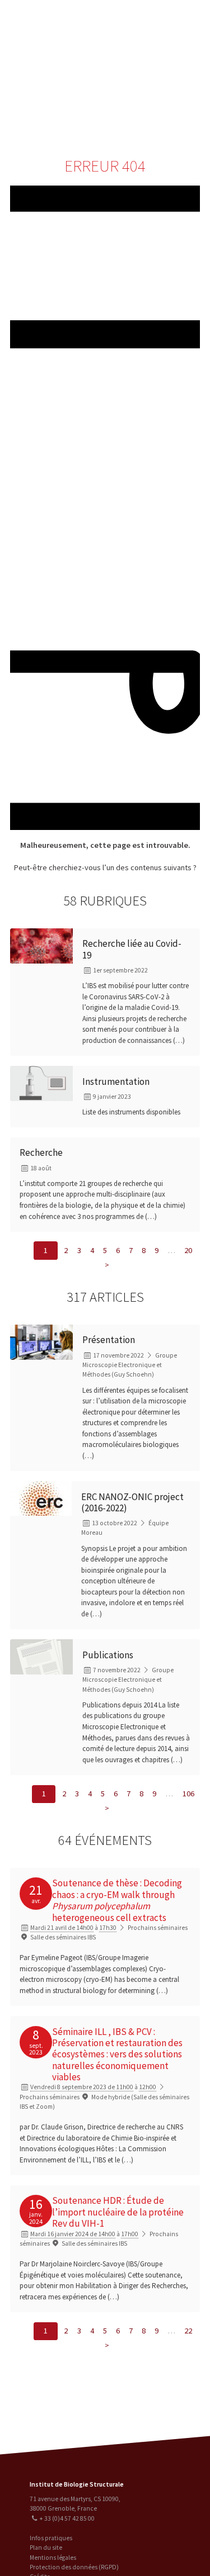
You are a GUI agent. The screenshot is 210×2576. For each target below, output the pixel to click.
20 (188, 1250)
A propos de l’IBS (158, 20)
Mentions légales (53, 2558)
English (66, 73)
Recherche (160, 43)
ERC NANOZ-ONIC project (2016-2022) (132, 1502)
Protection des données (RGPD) (74, 2567)
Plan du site (46, 2547)
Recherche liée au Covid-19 (132, 949)
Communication (160, 87)
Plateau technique (160, 65)
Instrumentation (116, 1081)
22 (188, 2331)
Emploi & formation (159, 109)
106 (188, 1794)
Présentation (109, 1340)
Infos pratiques (51, 2538)
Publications (108, 1655)
